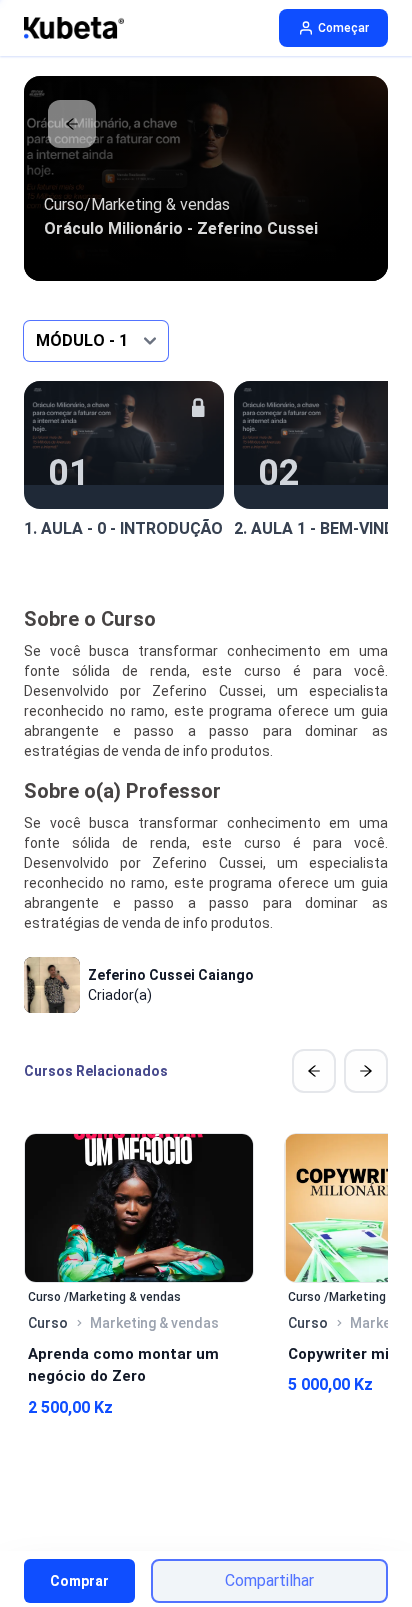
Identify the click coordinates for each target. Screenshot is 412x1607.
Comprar (79, 1581)
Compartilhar (269, 1580)
